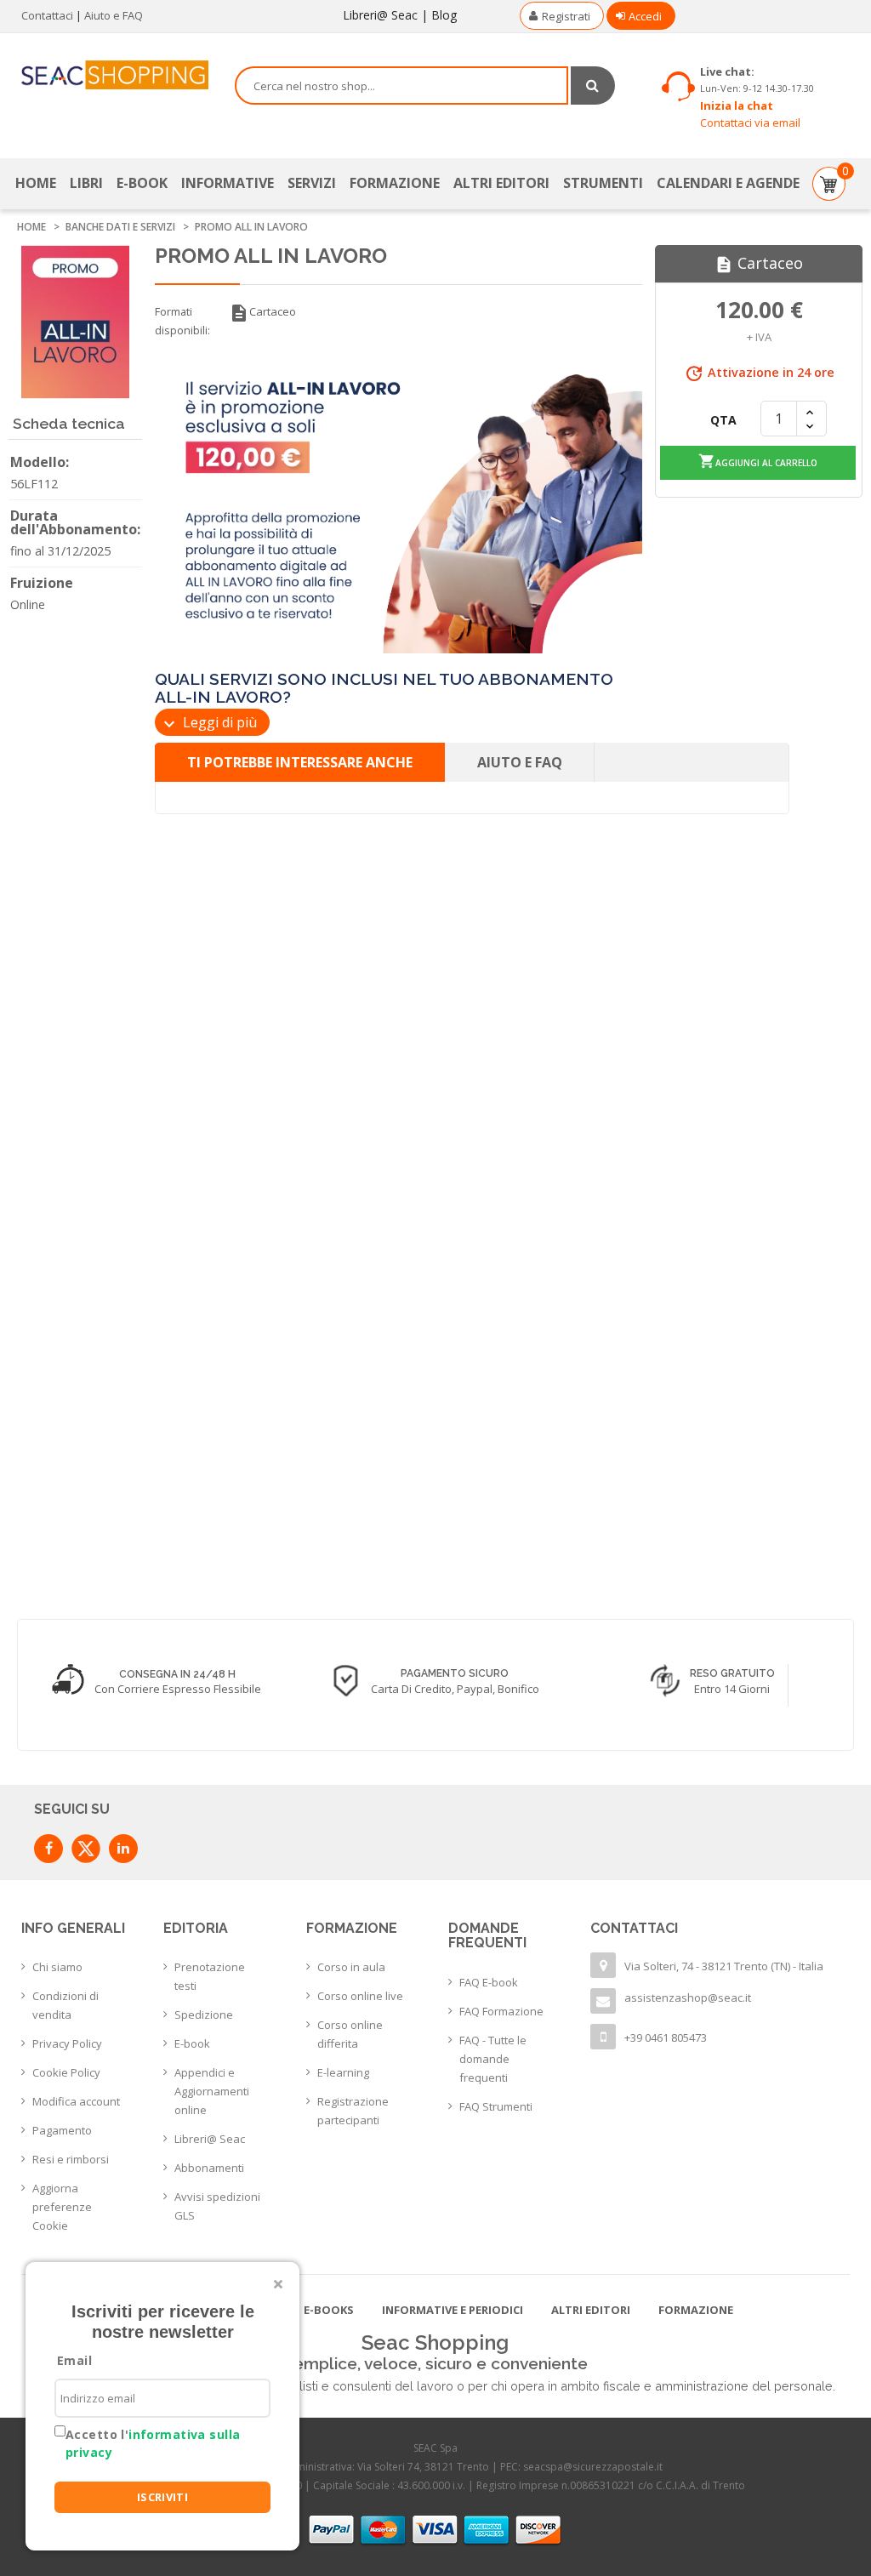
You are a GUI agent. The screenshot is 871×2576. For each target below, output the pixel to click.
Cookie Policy (66, 2072)
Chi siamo (57, 1967)
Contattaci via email (750, 123)
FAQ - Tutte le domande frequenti (493, 2059)
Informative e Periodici (453, 2310)
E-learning (343, 2072)
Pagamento (62, 2130)
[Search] (593, 85)
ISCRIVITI (163, 2497)
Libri (86, 183)
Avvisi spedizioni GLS (217, 2206)
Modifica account (76, 2101)
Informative (228, 183)
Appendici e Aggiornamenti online (212, 2091)
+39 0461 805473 (666, 2037)
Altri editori (501, 183)
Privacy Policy (67, 2043)
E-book (192, 2043)
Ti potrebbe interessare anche (300, 762)
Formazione (395, 183)
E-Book (142, 183)
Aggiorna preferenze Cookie (62, 2207)
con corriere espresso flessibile (178, 1689)
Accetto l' (153, 2443)
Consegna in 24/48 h (177, 1674)
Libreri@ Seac (380, 15)
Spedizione (204, 2015)
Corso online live (360, 1996)
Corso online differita (350, 2034)
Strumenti (603, 183)
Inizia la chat (737, 105)
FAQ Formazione (501, 2011)
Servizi (312, 183)
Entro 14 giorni (732, 1689)
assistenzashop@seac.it (688, 1998)
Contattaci (47, 15)
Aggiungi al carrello (758, 461)
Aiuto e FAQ (114, 15)
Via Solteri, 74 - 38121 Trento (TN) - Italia (724, 1966)
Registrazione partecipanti (353, 2111)
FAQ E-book (489, 1982)
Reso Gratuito (732, 1673)
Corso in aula (351, 1967)
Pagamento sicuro (455, 1673)
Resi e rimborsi (71, 2159)
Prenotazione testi (210, 1976)
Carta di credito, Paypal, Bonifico (455, 1689)
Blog (444, 15)
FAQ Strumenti (496, 2106)
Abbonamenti (209, 2168)
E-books (329, 2310)
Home (36, 183)
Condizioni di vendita (65, 2005)
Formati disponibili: (182, 321)
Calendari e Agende (728, 183)
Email (74, 2360)
